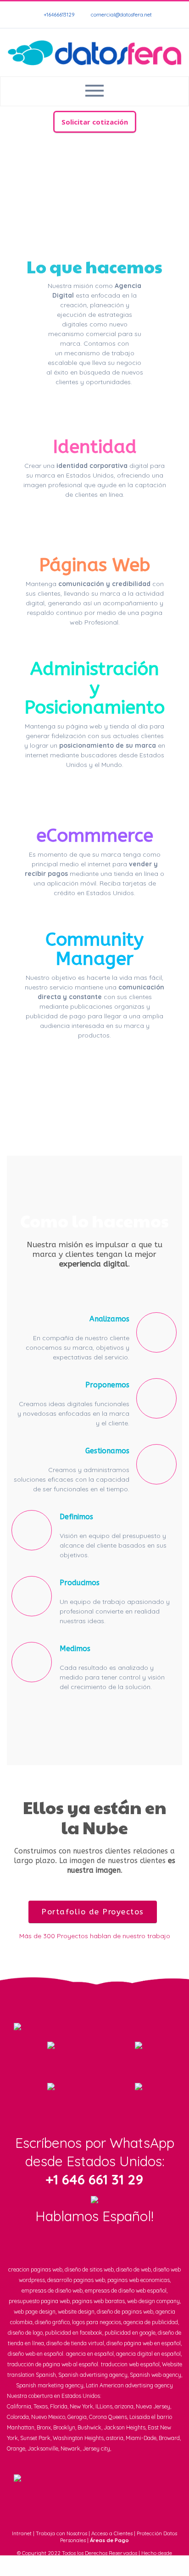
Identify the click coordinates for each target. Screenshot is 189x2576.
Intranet (22, 2533)
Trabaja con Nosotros (61, 2533)
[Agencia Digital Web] (94, 52)
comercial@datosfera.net (121, 15)
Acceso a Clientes (112, 2533)
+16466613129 (58, 15)
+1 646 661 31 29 (94, 2179)
